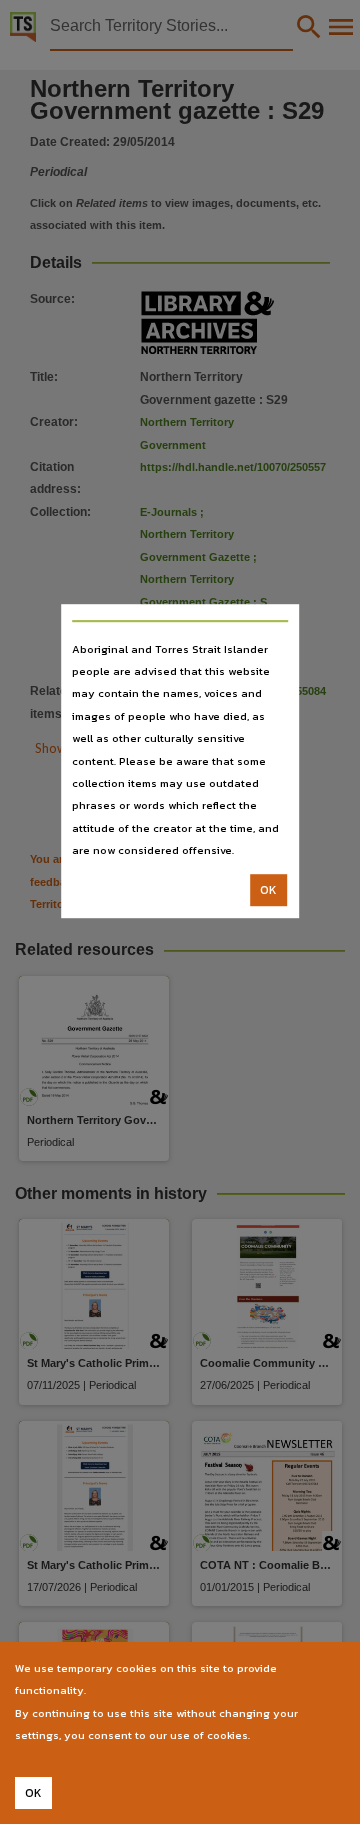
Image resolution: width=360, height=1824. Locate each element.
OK (268, 890)
